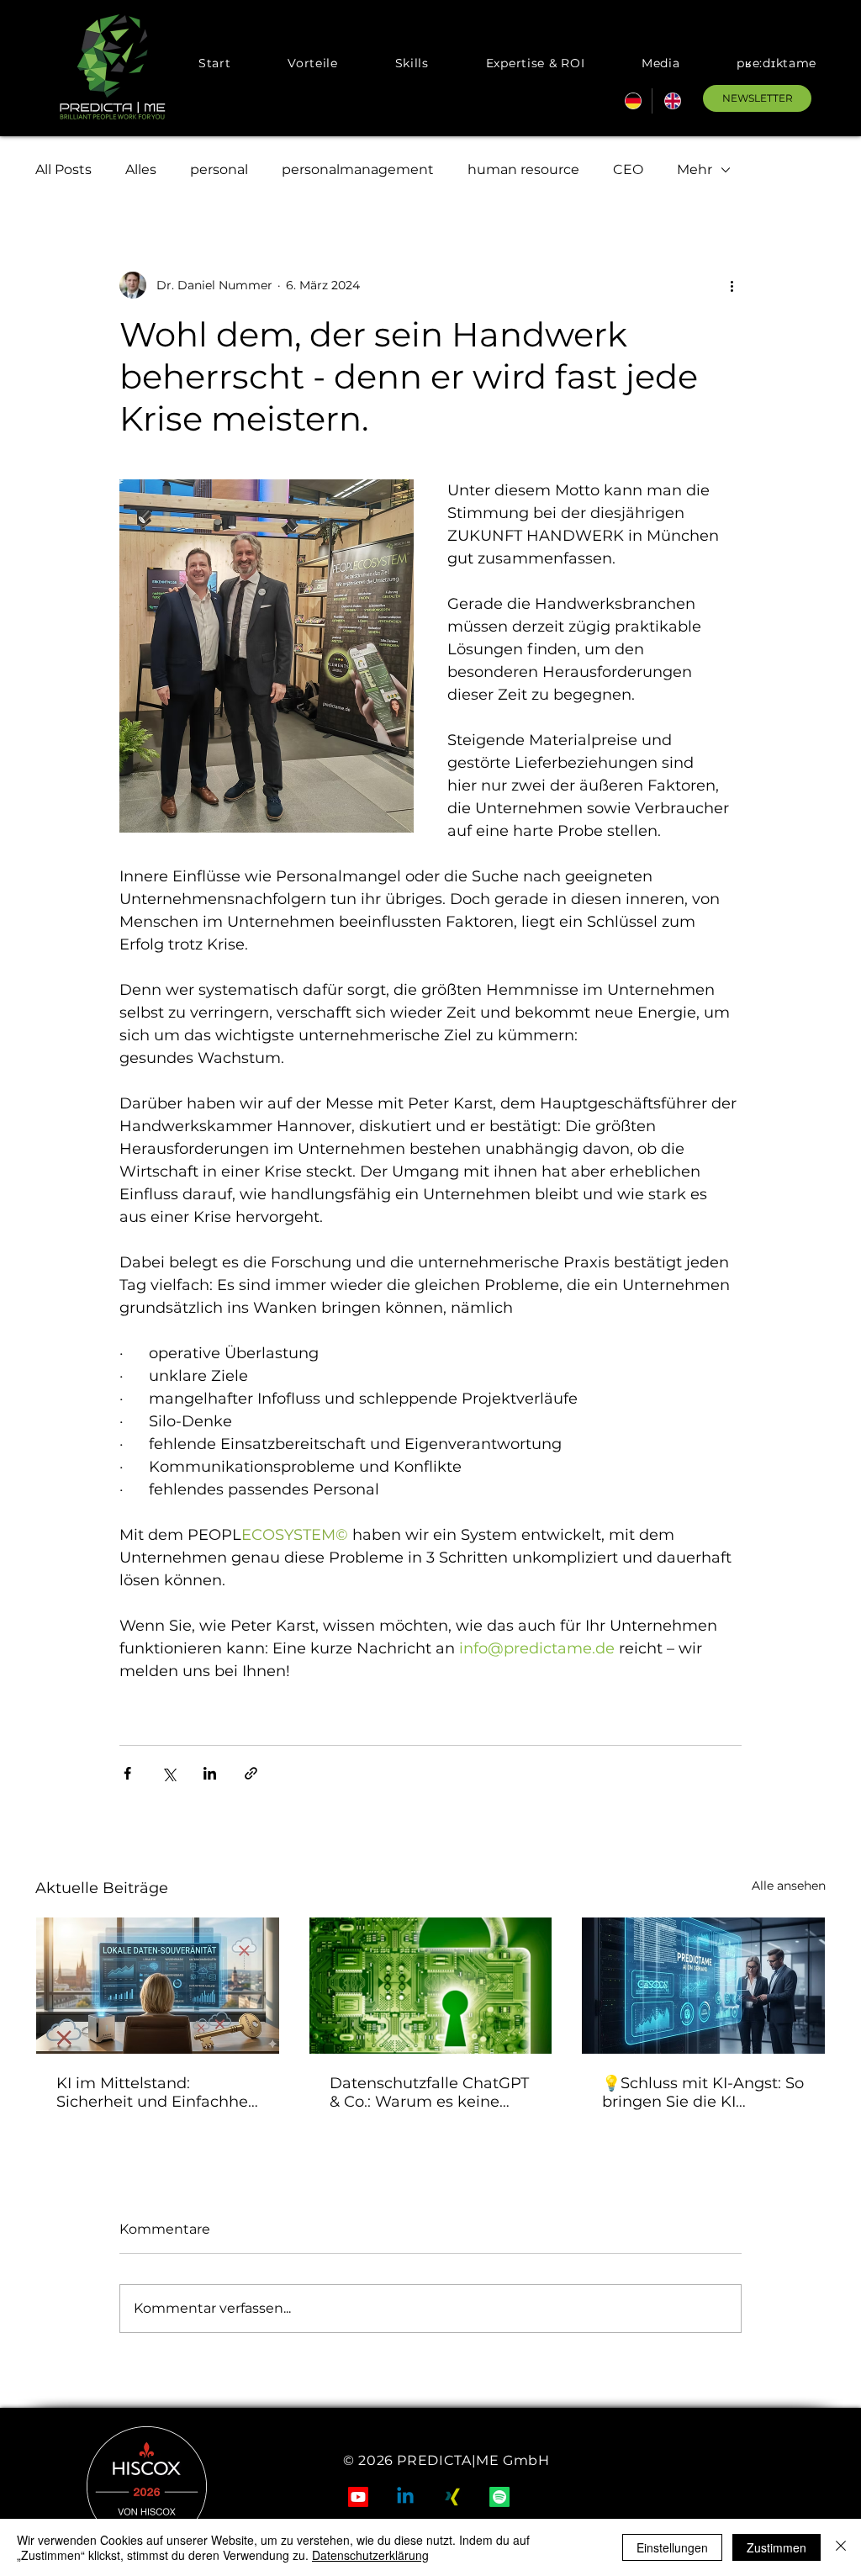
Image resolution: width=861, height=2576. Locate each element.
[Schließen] (841, 2547)
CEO (628, 169)
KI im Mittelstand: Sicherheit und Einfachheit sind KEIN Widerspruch (157, 2092)
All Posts (63, 169)
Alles (141, 169)
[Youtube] (358, 2497)
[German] (632, 101)
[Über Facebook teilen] (127, 1773)
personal (219, 169)
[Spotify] (499, 2497)
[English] (671, 101)
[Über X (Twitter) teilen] (169, 1773)
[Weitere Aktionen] (732, 285)
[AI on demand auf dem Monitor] (703, 1986)
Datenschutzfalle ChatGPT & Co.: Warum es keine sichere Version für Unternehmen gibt (429, 2092)
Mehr (695, 169)
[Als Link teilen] (251, 1773)
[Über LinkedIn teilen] (210, 1773)
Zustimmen (776, 2547)
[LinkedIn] (405, 2497)
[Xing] (452, 2497)
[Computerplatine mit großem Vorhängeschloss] (431, 1986)
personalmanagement (358, 169)
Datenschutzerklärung (370, 2555)
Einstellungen (672, 2547)
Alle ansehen (789, 1886)
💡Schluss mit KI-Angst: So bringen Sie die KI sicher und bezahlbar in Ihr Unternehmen (703, 2092)
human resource (523, 169)
